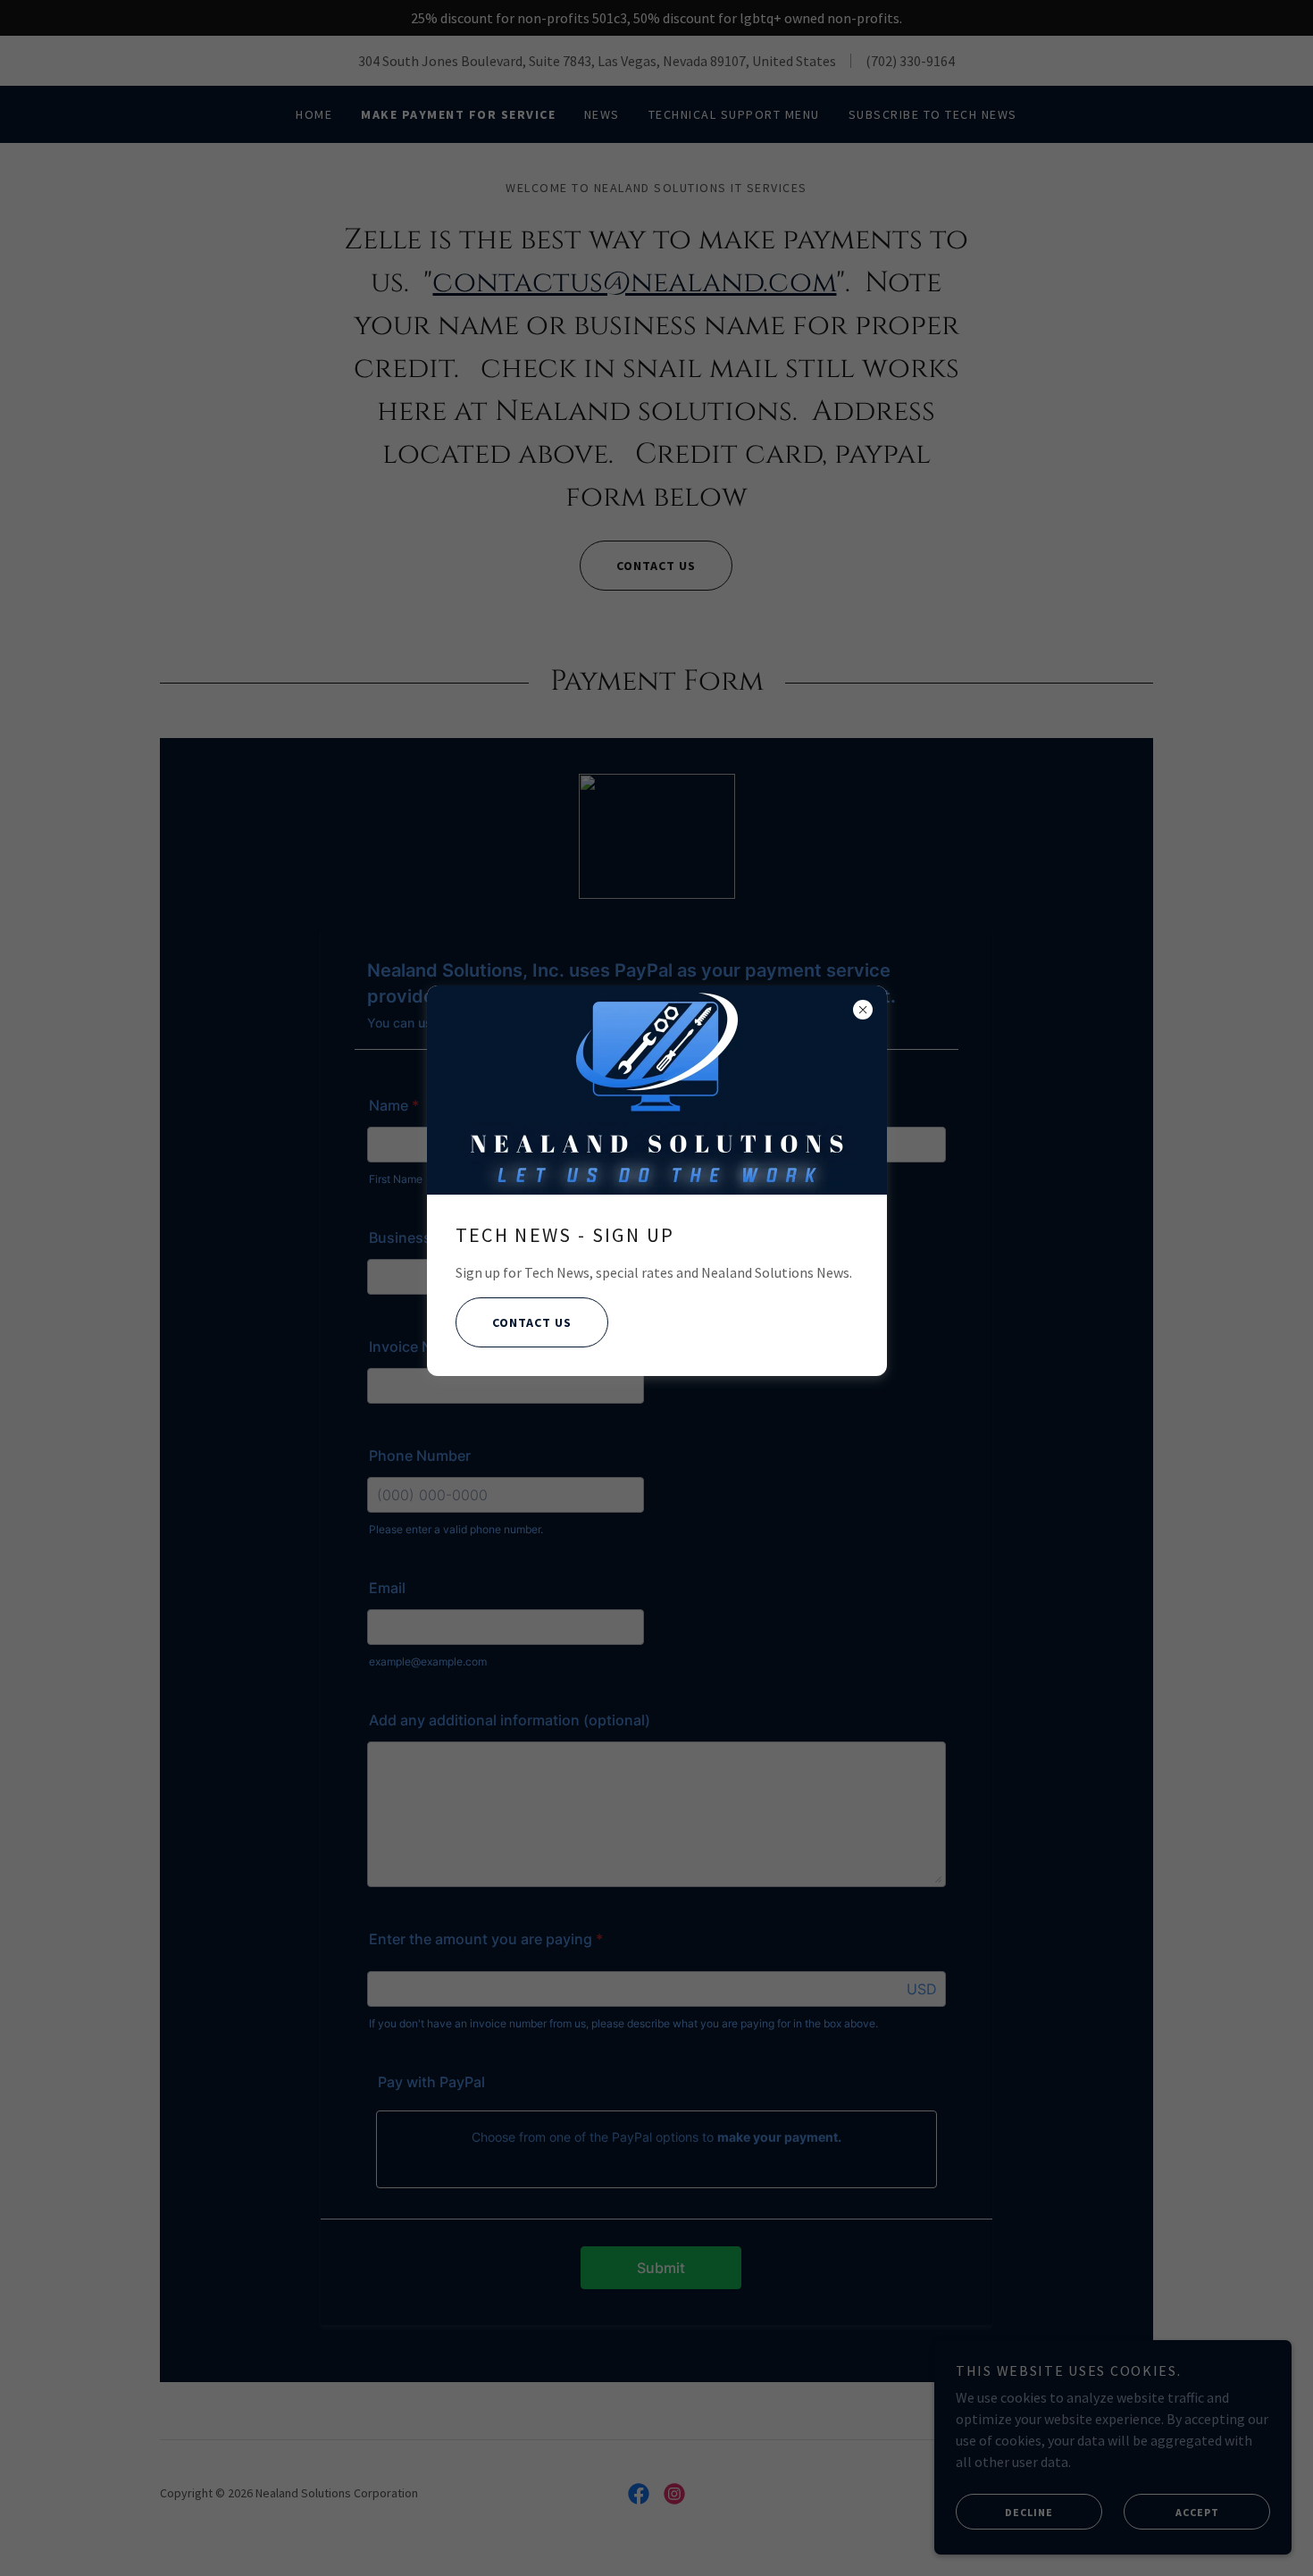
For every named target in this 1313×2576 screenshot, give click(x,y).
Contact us (532, 1322)
